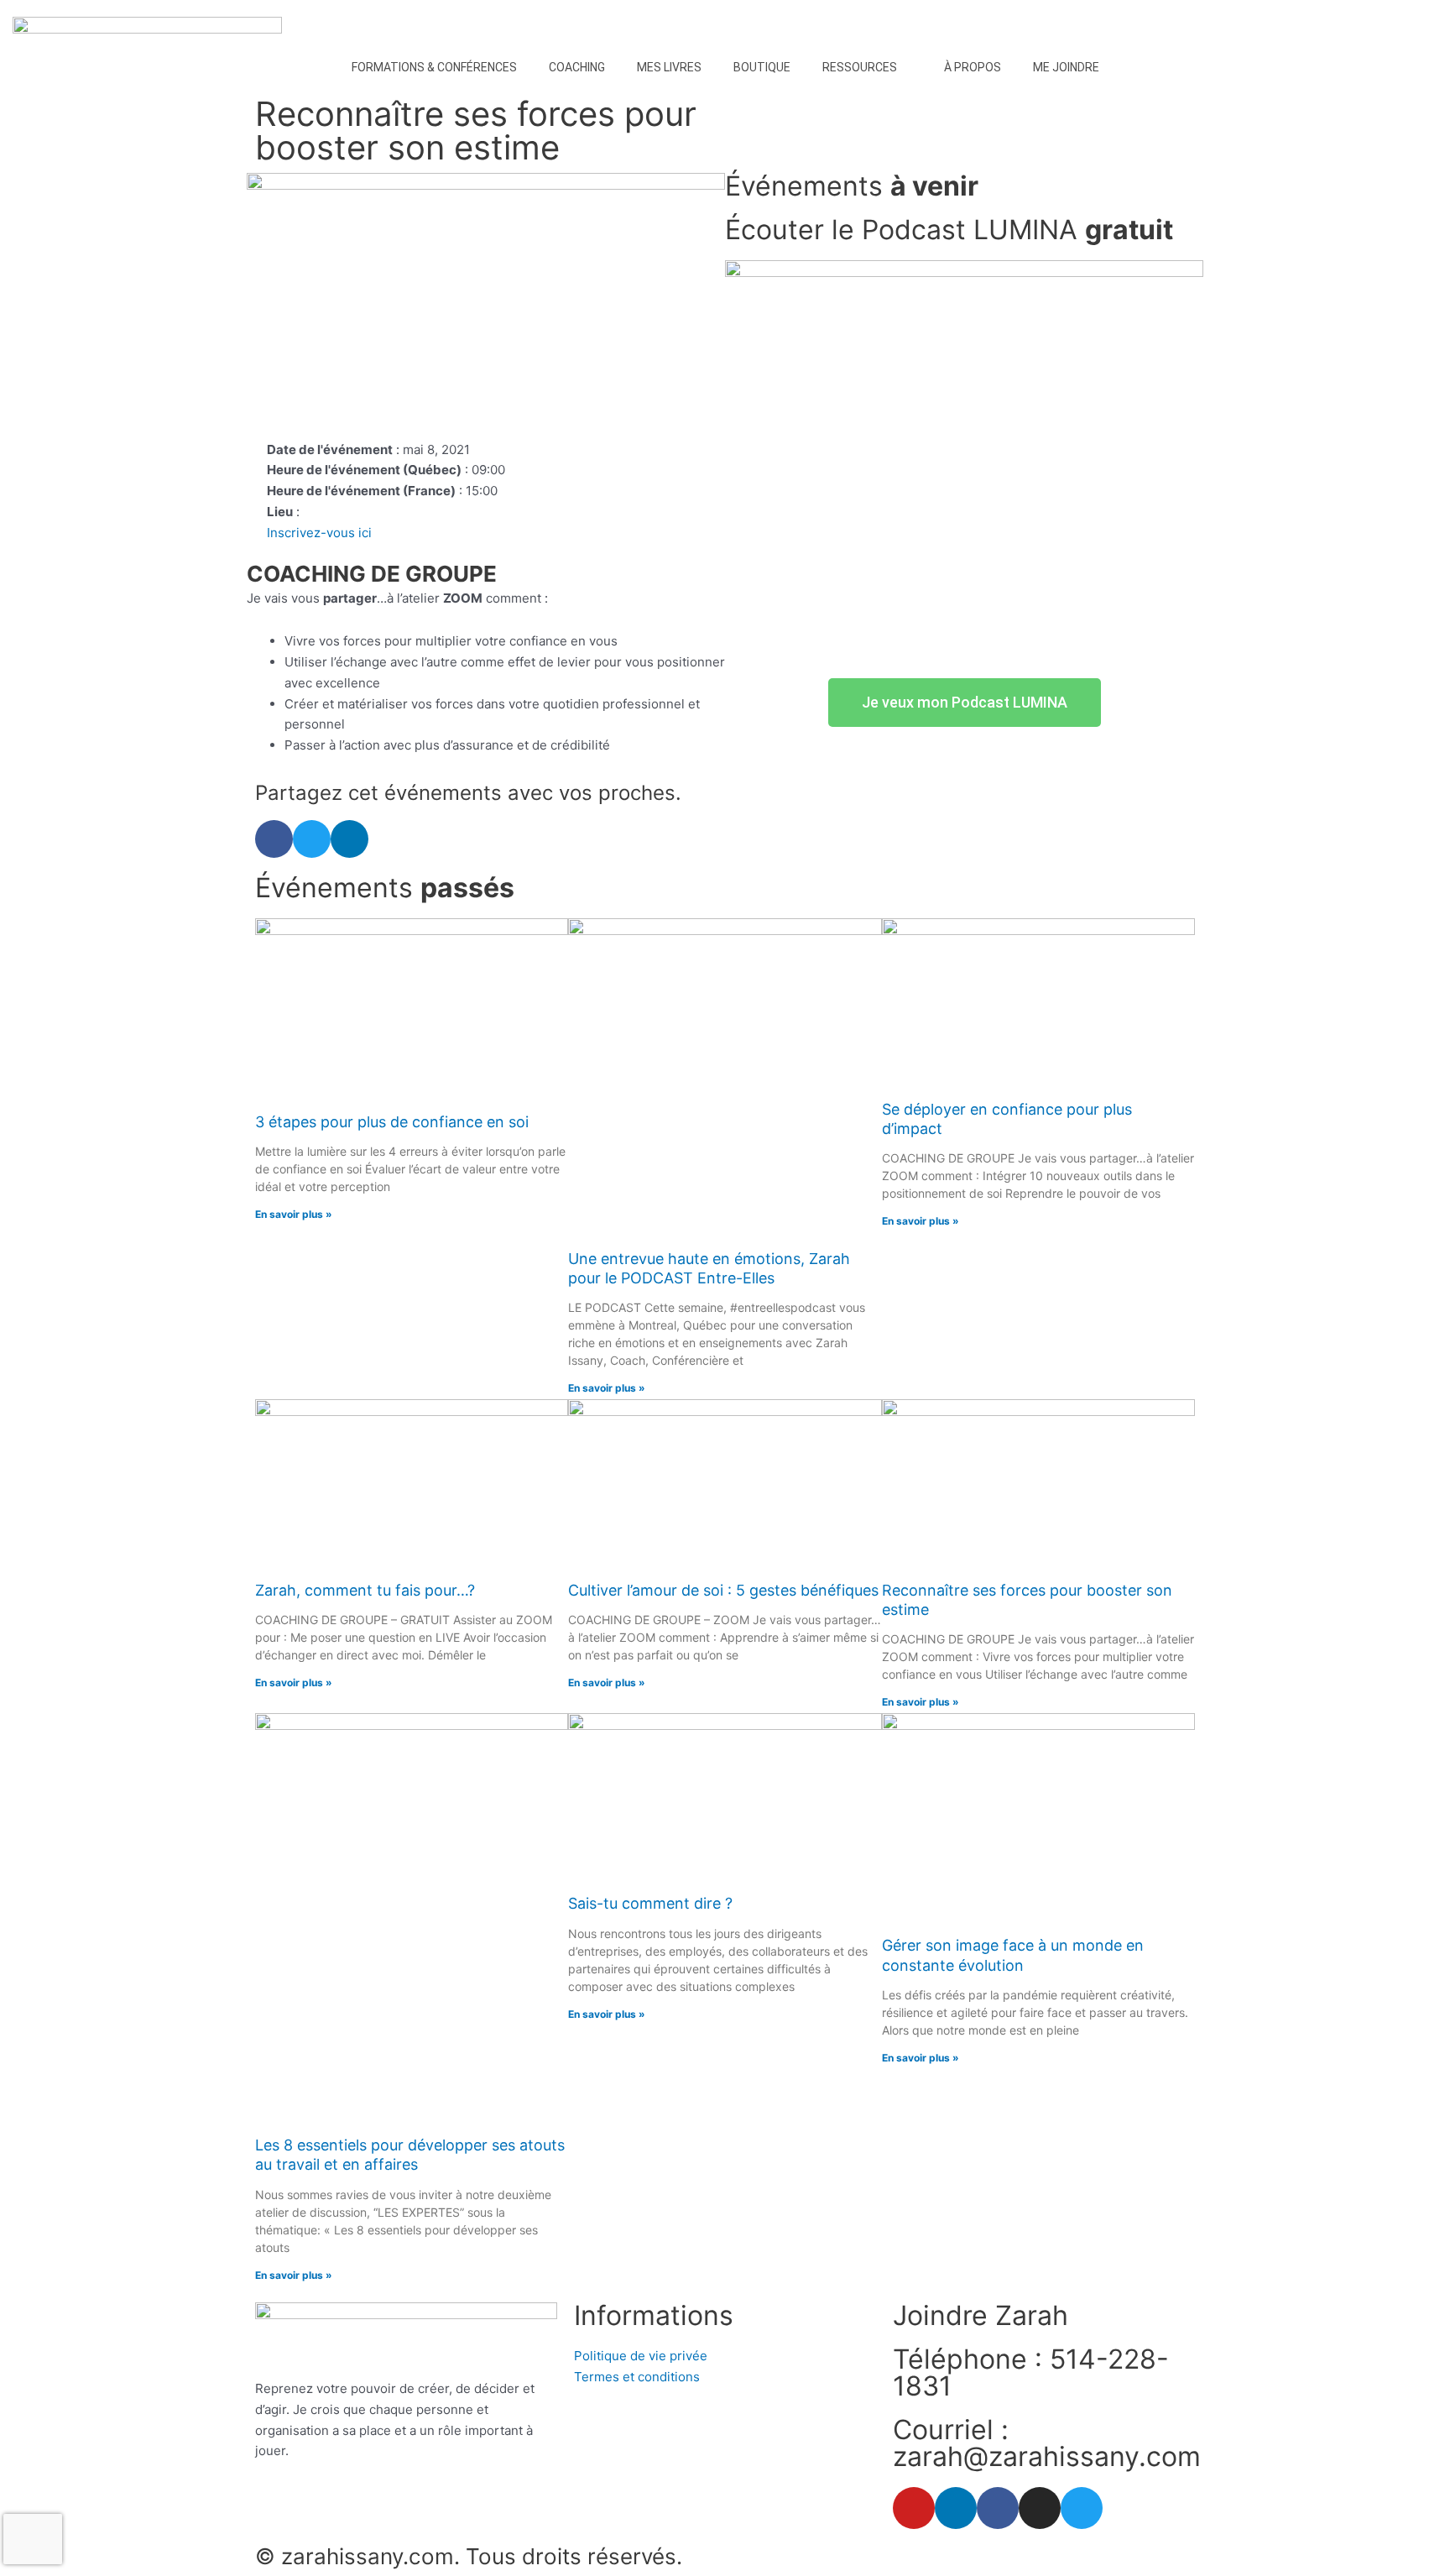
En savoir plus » (294, 1214)
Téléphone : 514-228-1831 (1031, 2372)
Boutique (762, 67)
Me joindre (1066, 67)
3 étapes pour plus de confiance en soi (392, 1122)
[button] (274, 839)
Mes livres (669, 67)
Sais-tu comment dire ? (650, 1903)
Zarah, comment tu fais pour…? (365, 1590)
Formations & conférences (434, 67)
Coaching (577, 67)
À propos (973, 67)
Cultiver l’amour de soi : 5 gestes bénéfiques (723, 1590)
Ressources (860, 67)
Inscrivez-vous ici (319, 533)
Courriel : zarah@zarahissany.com (1047, 2443)
